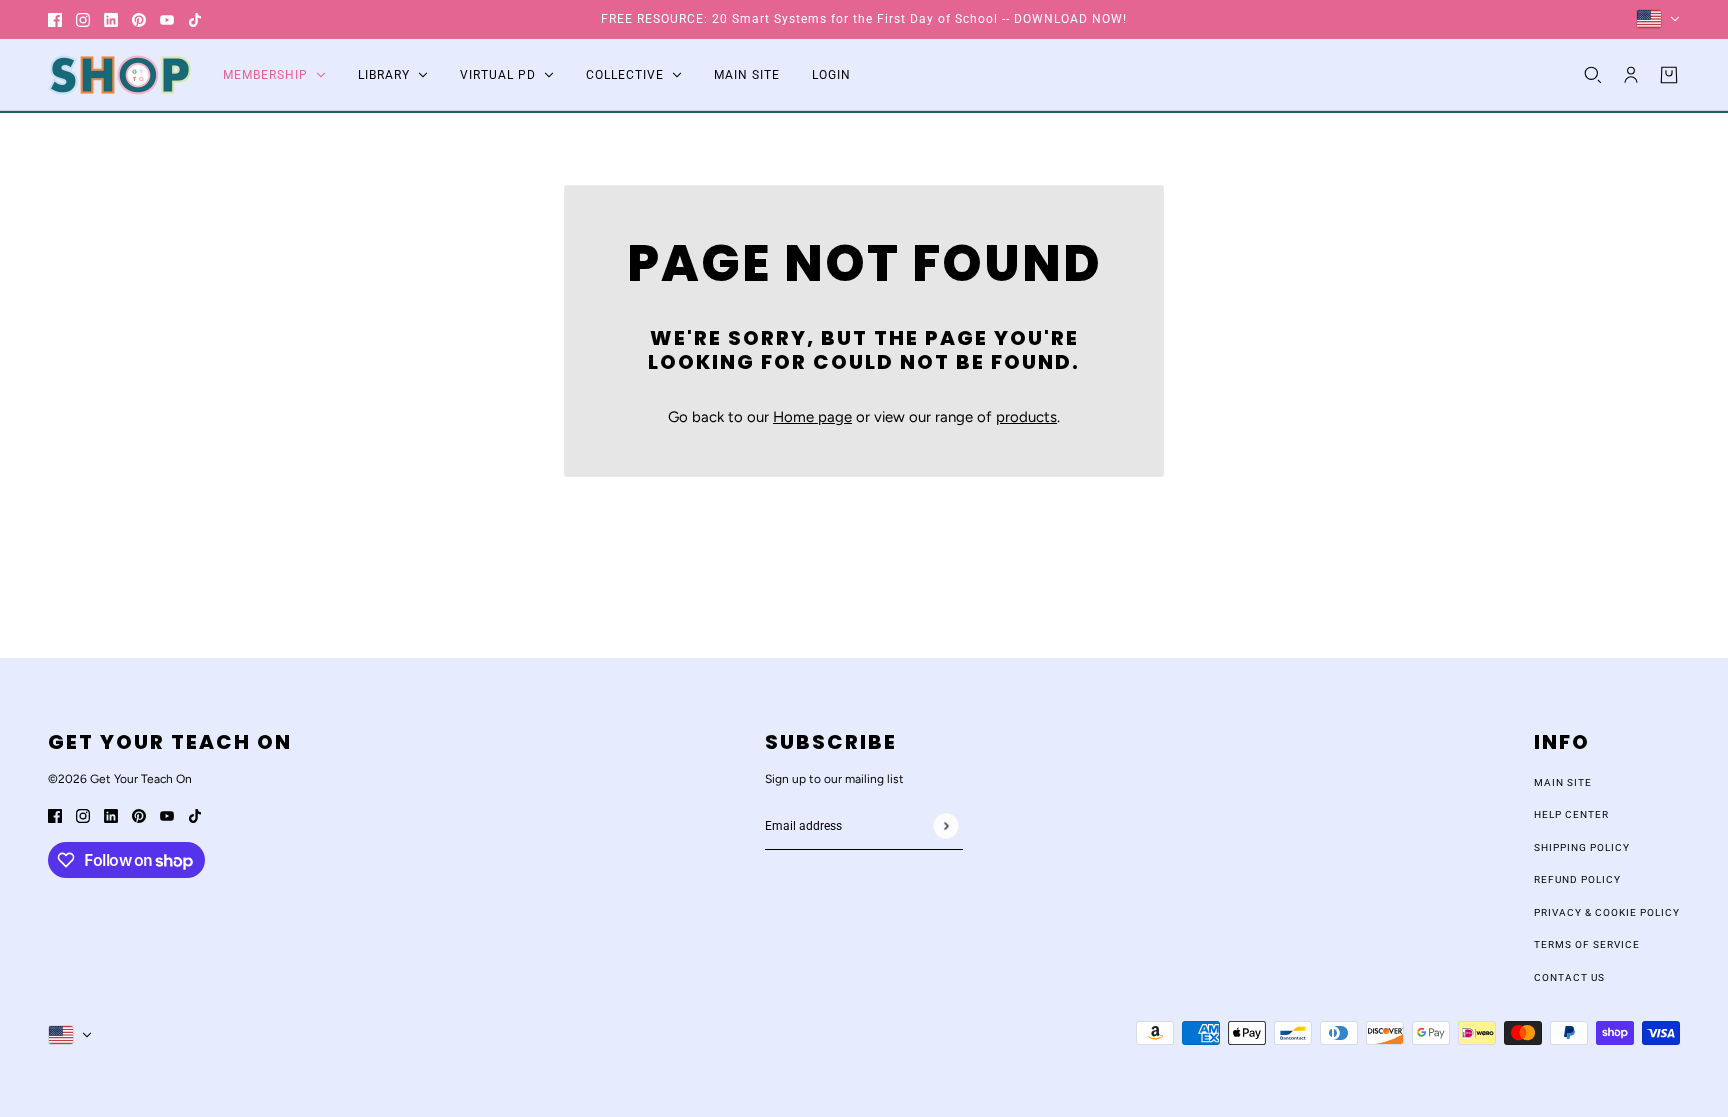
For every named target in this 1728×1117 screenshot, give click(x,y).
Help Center (1571, 814)
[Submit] (945, 825)
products (1026, 417)
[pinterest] (139, 19)
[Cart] (1669, 75)
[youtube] (167, 19)
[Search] (1593, 75)
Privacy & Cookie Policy (1607, 912)
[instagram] (83, 19)
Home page (812, 417)
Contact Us (1569, 977)
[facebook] (55, 19)
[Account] (1631, 75)
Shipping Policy (1582, 847)
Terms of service (1587, 944)
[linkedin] (111, 19)
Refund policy (1577, 879)
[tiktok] (195, 19)
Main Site (1563, 782)
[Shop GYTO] (119, 75)
